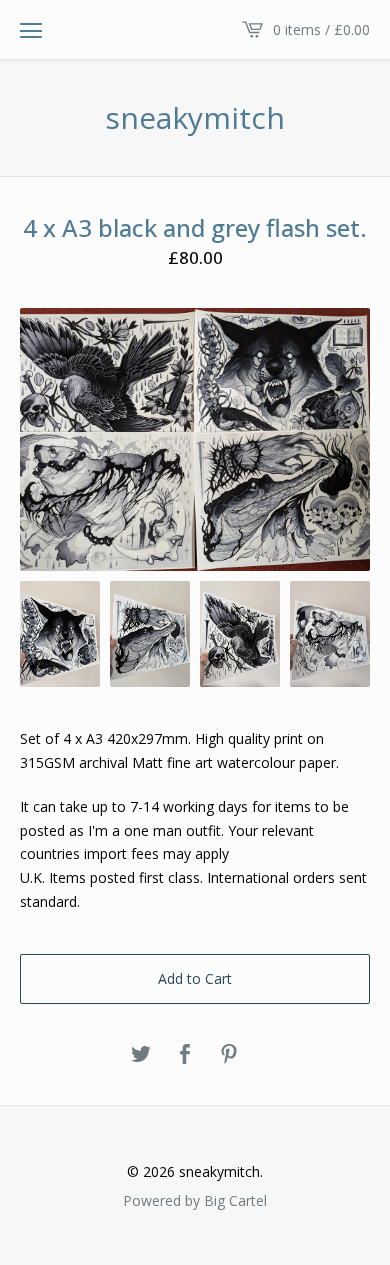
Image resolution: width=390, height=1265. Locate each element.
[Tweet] (141, 1055)
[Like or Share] (185, 1055)
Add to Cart (195, 978)
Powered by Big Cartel (195, 1200)
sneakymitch (195, 118)
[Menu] (31, 30)
